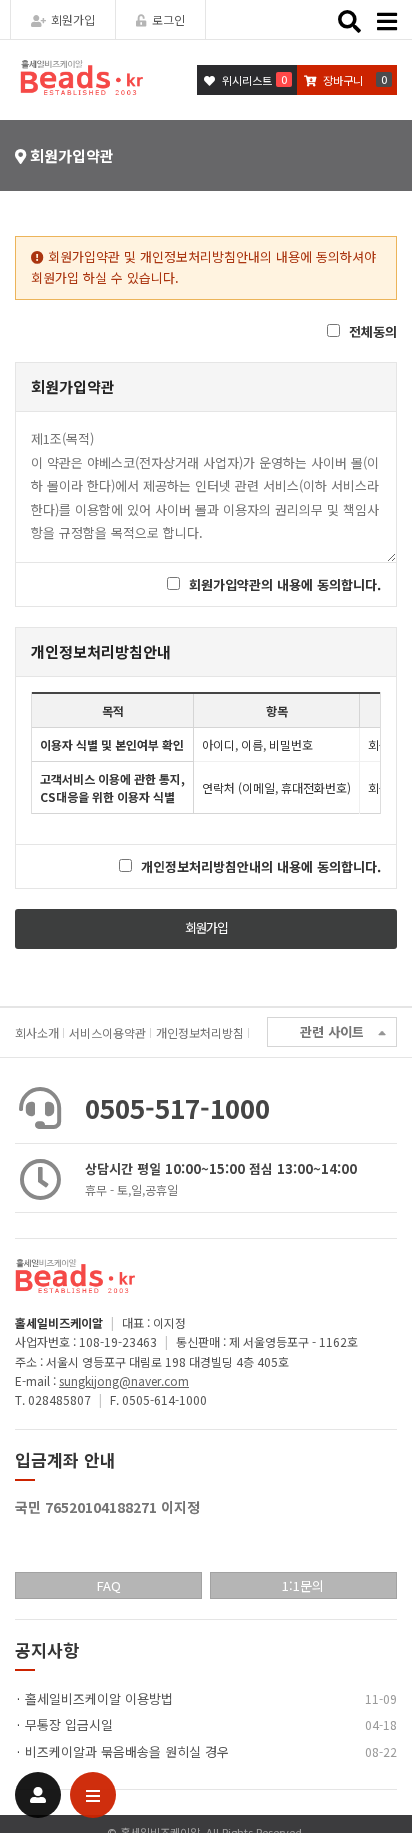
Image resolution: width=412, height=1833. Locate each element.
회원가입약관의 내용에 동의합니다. (285, 584)
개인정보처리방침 (200, 1032)
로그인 (168, 19)
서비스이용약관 (107, 1032)
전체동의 (373, 331)
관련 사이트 (332, 1031)
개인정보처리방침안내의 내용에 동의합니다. (261, 866)
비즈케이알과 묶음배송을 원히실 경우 (127, 1751)
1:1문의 (303, 1585)
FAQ (109, 1585)
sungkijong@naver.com (124, 1380)
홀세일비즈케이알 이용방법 (99, 1698)
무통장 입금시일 (69, 1724)
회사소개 (37, 1032)
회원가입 (73, 19)
